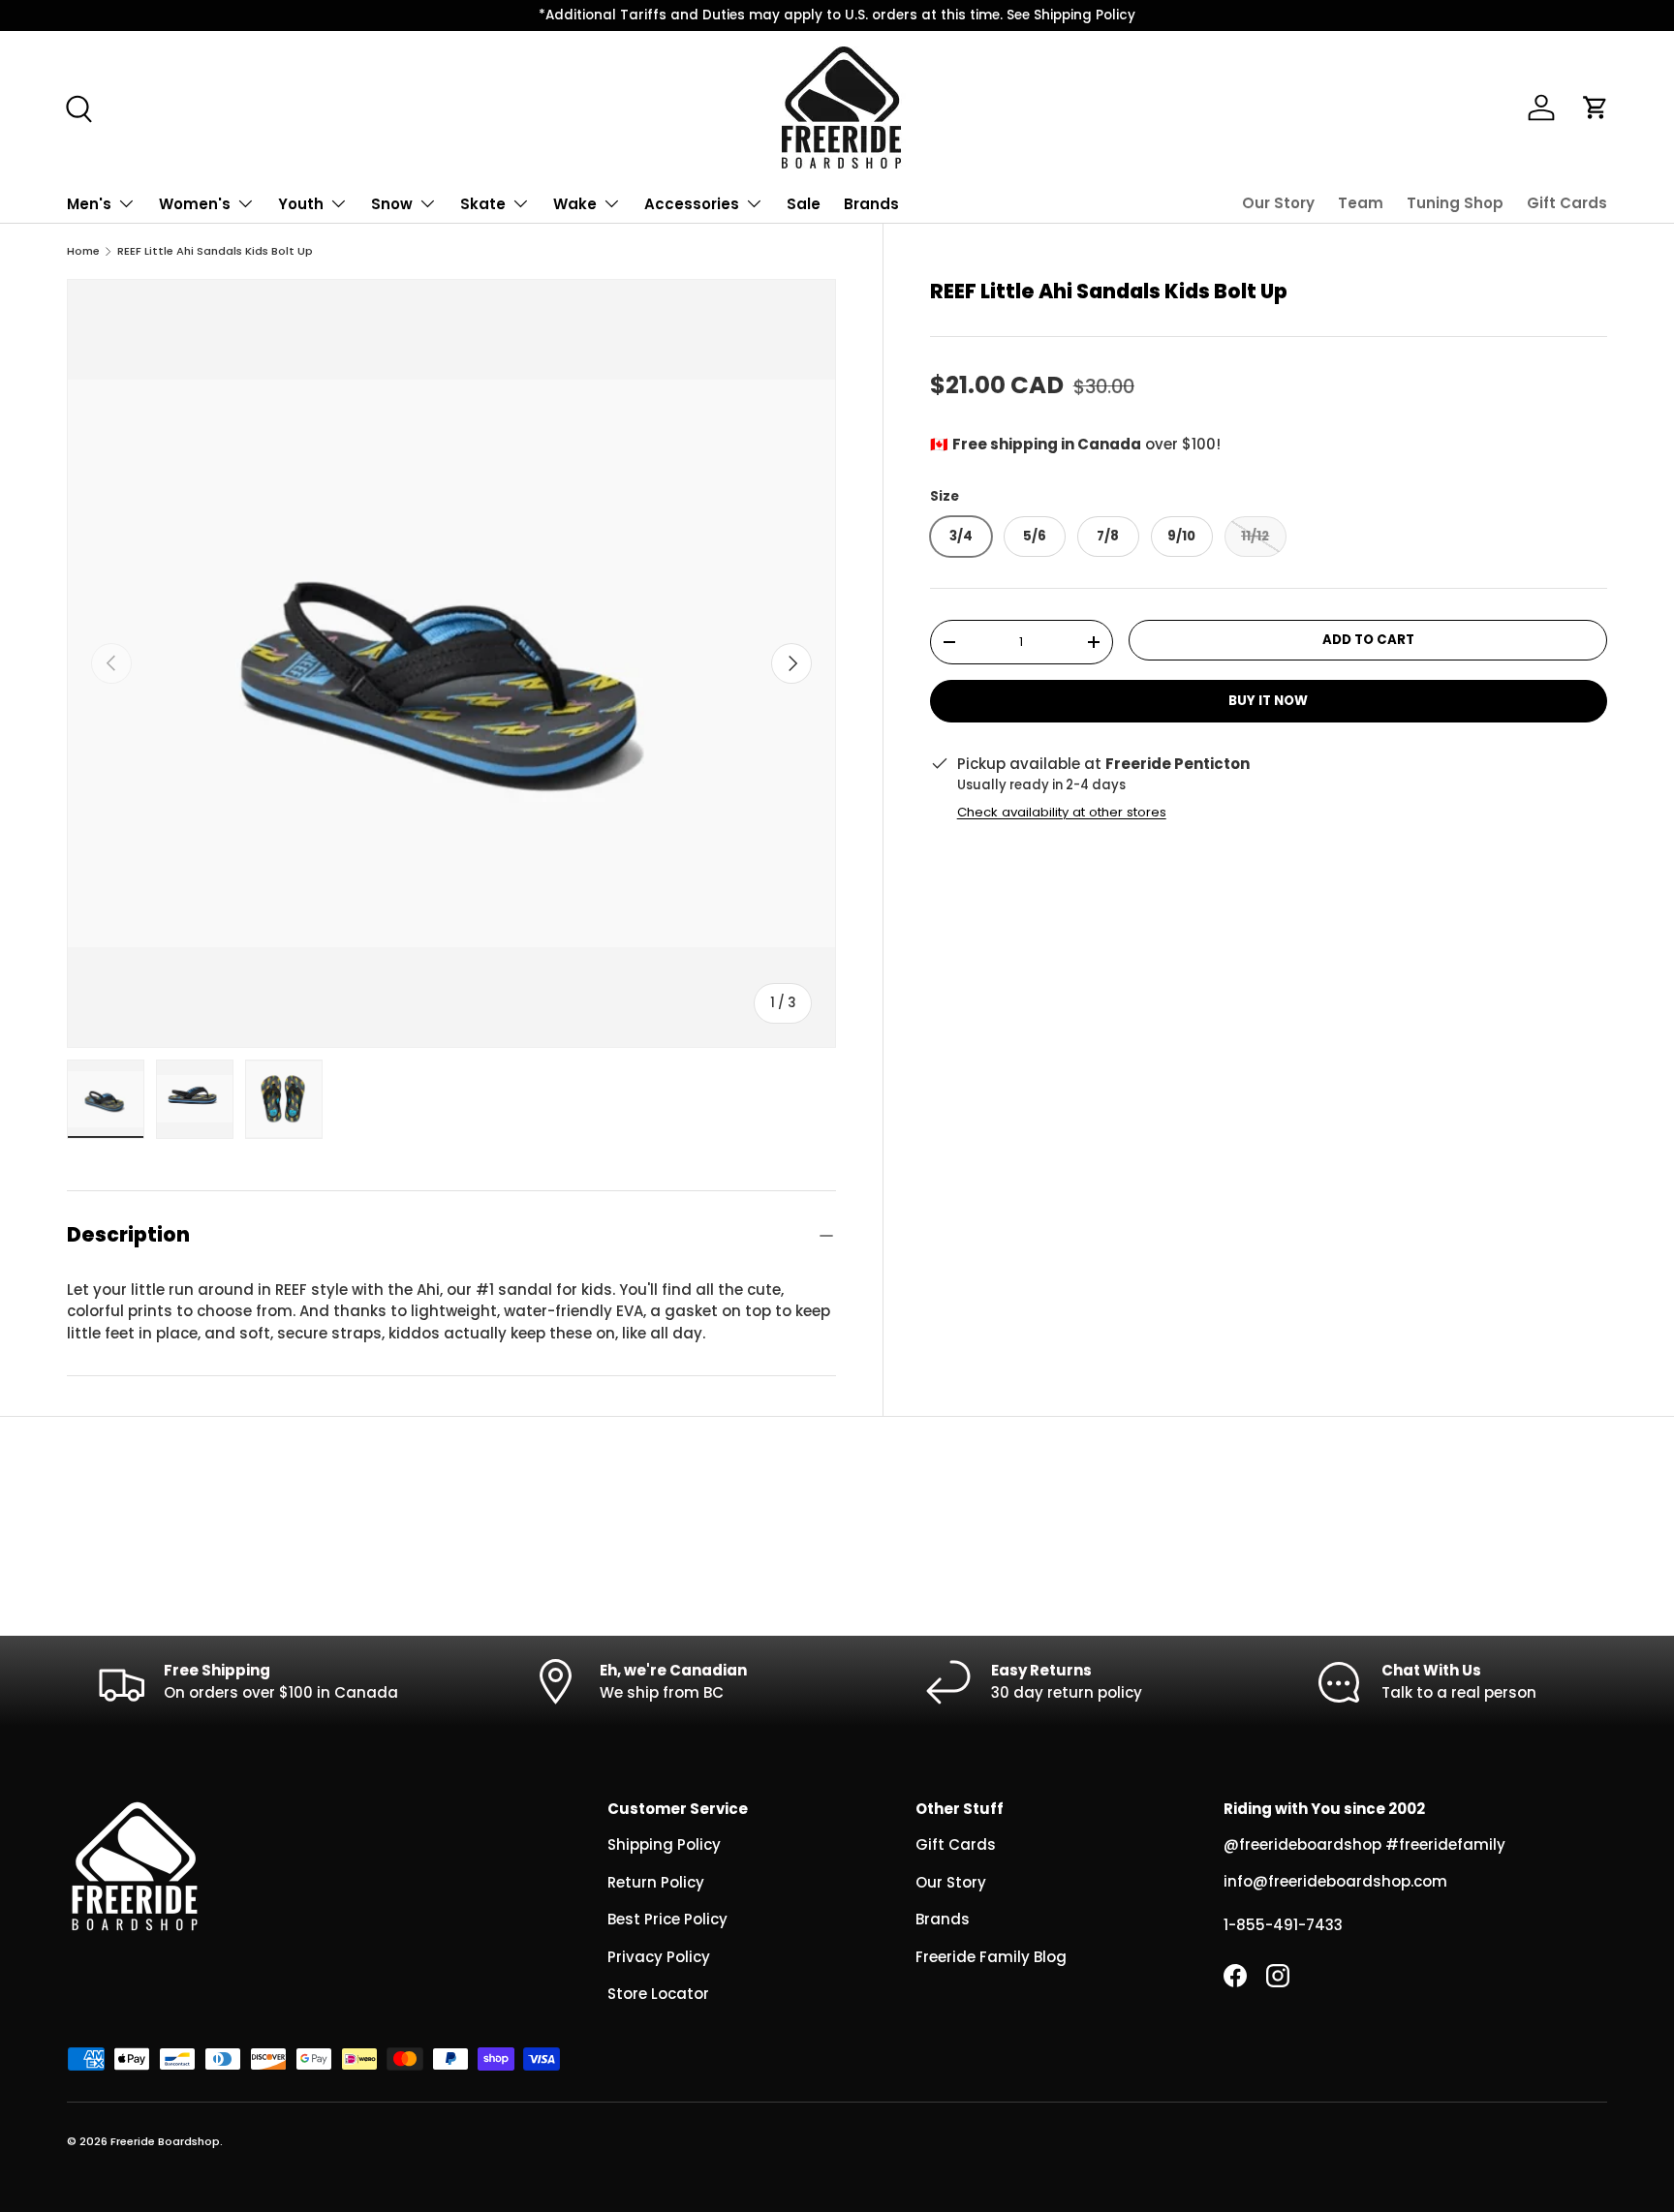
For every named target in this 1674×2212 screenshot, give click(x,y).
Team (1361, 203)
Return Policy (656, 1882)
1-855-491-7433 (1283, 1925)
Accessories (692, 204)
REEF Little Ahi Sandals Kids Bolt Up (215, 251)
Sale (804, 204)
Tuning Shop (1455, 203)
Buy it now (1268, 702)
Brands (871, 204)
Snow (392, 204)
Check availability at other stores (1062, 812)
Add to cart (1368, 640)
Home (83, 251)
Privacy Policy (659, 1957)
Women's (195, 204)
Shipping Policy (664, 1844)
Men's (89, 204)
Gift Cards (1567, 203)
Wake (575, 204)
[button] (1596, 108)
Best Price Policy (667, 1919)
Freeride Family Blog (991, 1957)
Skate (483, 204)
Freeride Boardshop (165, 2141)
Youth (301, 204)
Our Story (1278, 203)
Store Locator (658, 1994)
